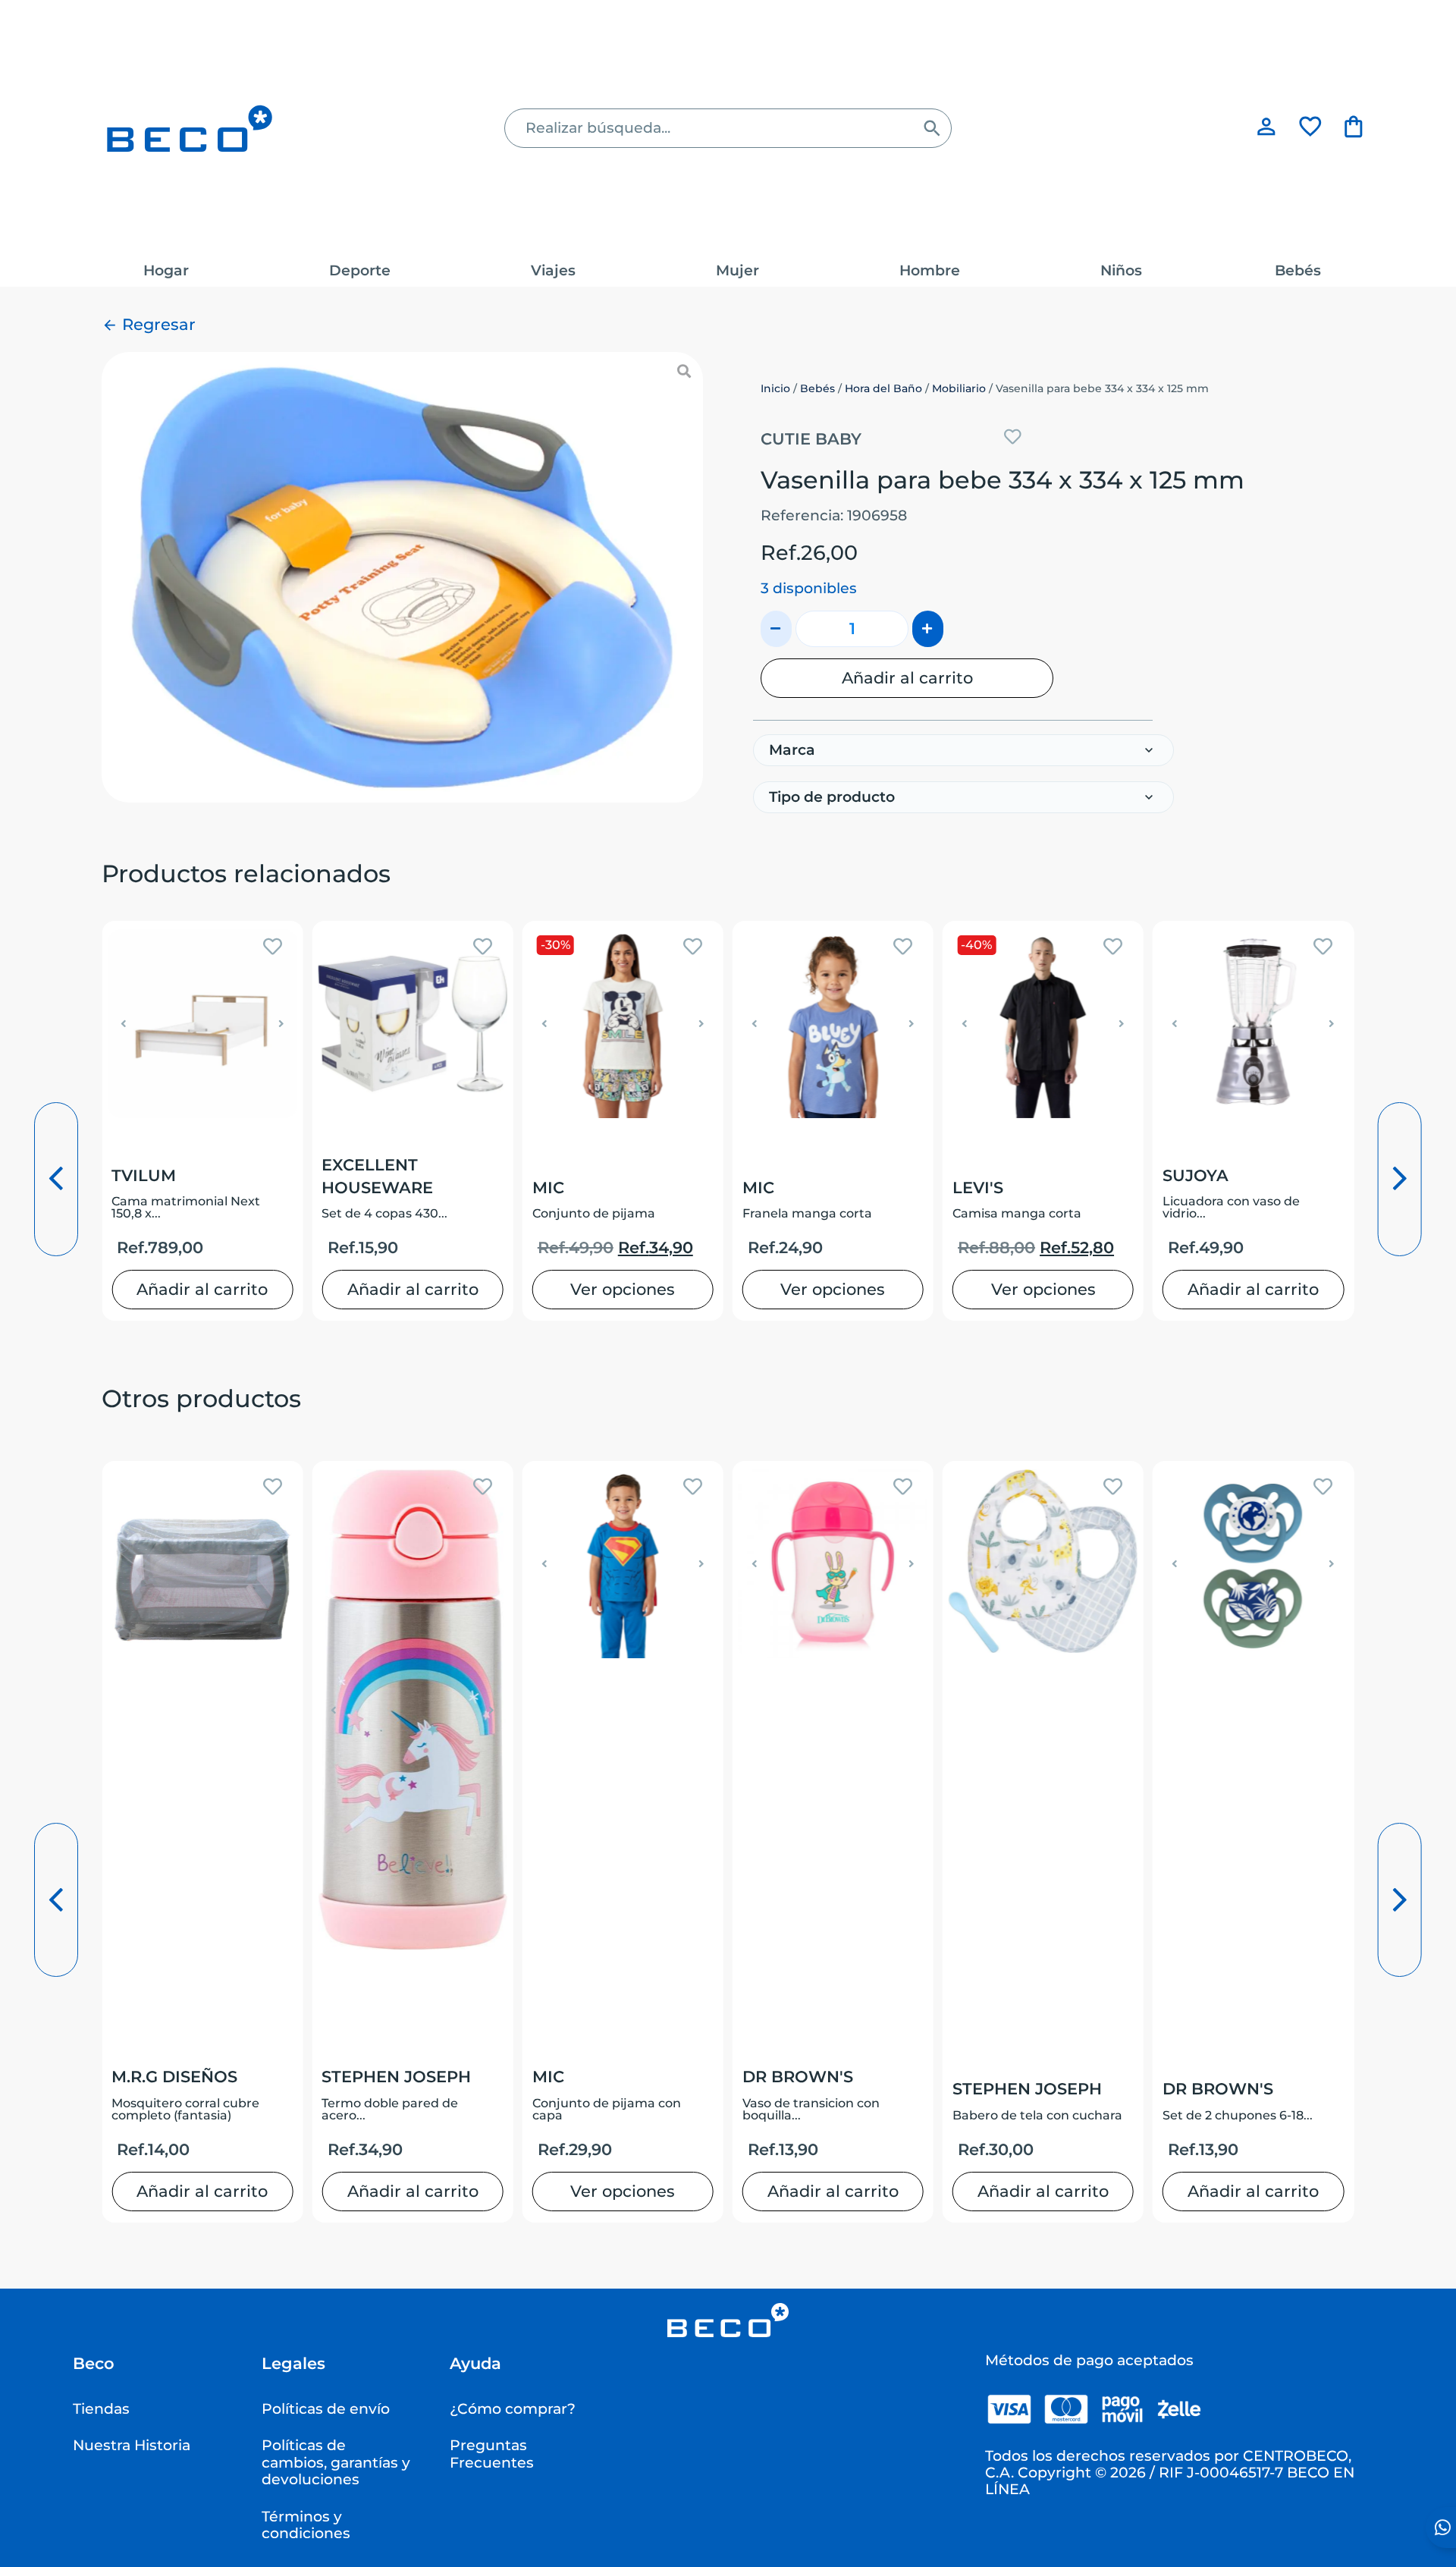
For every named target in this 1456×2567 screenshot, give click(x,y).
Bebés (817, 388)
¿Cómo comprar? (513, 2409)
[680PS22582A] (402, 577)
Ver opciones (623, 1289)
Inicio (775, 388)
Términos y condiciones (306, 2525)
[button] (124, 1024)
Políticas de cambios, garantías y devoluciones (336, 2462)
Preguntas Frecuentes (492, 2454)
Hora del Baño (883, 388)
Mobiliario (959, 388)
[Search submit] (932, 128)
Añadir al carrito (907, 677)
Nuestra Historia (132, 2445)
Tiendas (101, 2409)
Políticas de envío (326, 2409)
